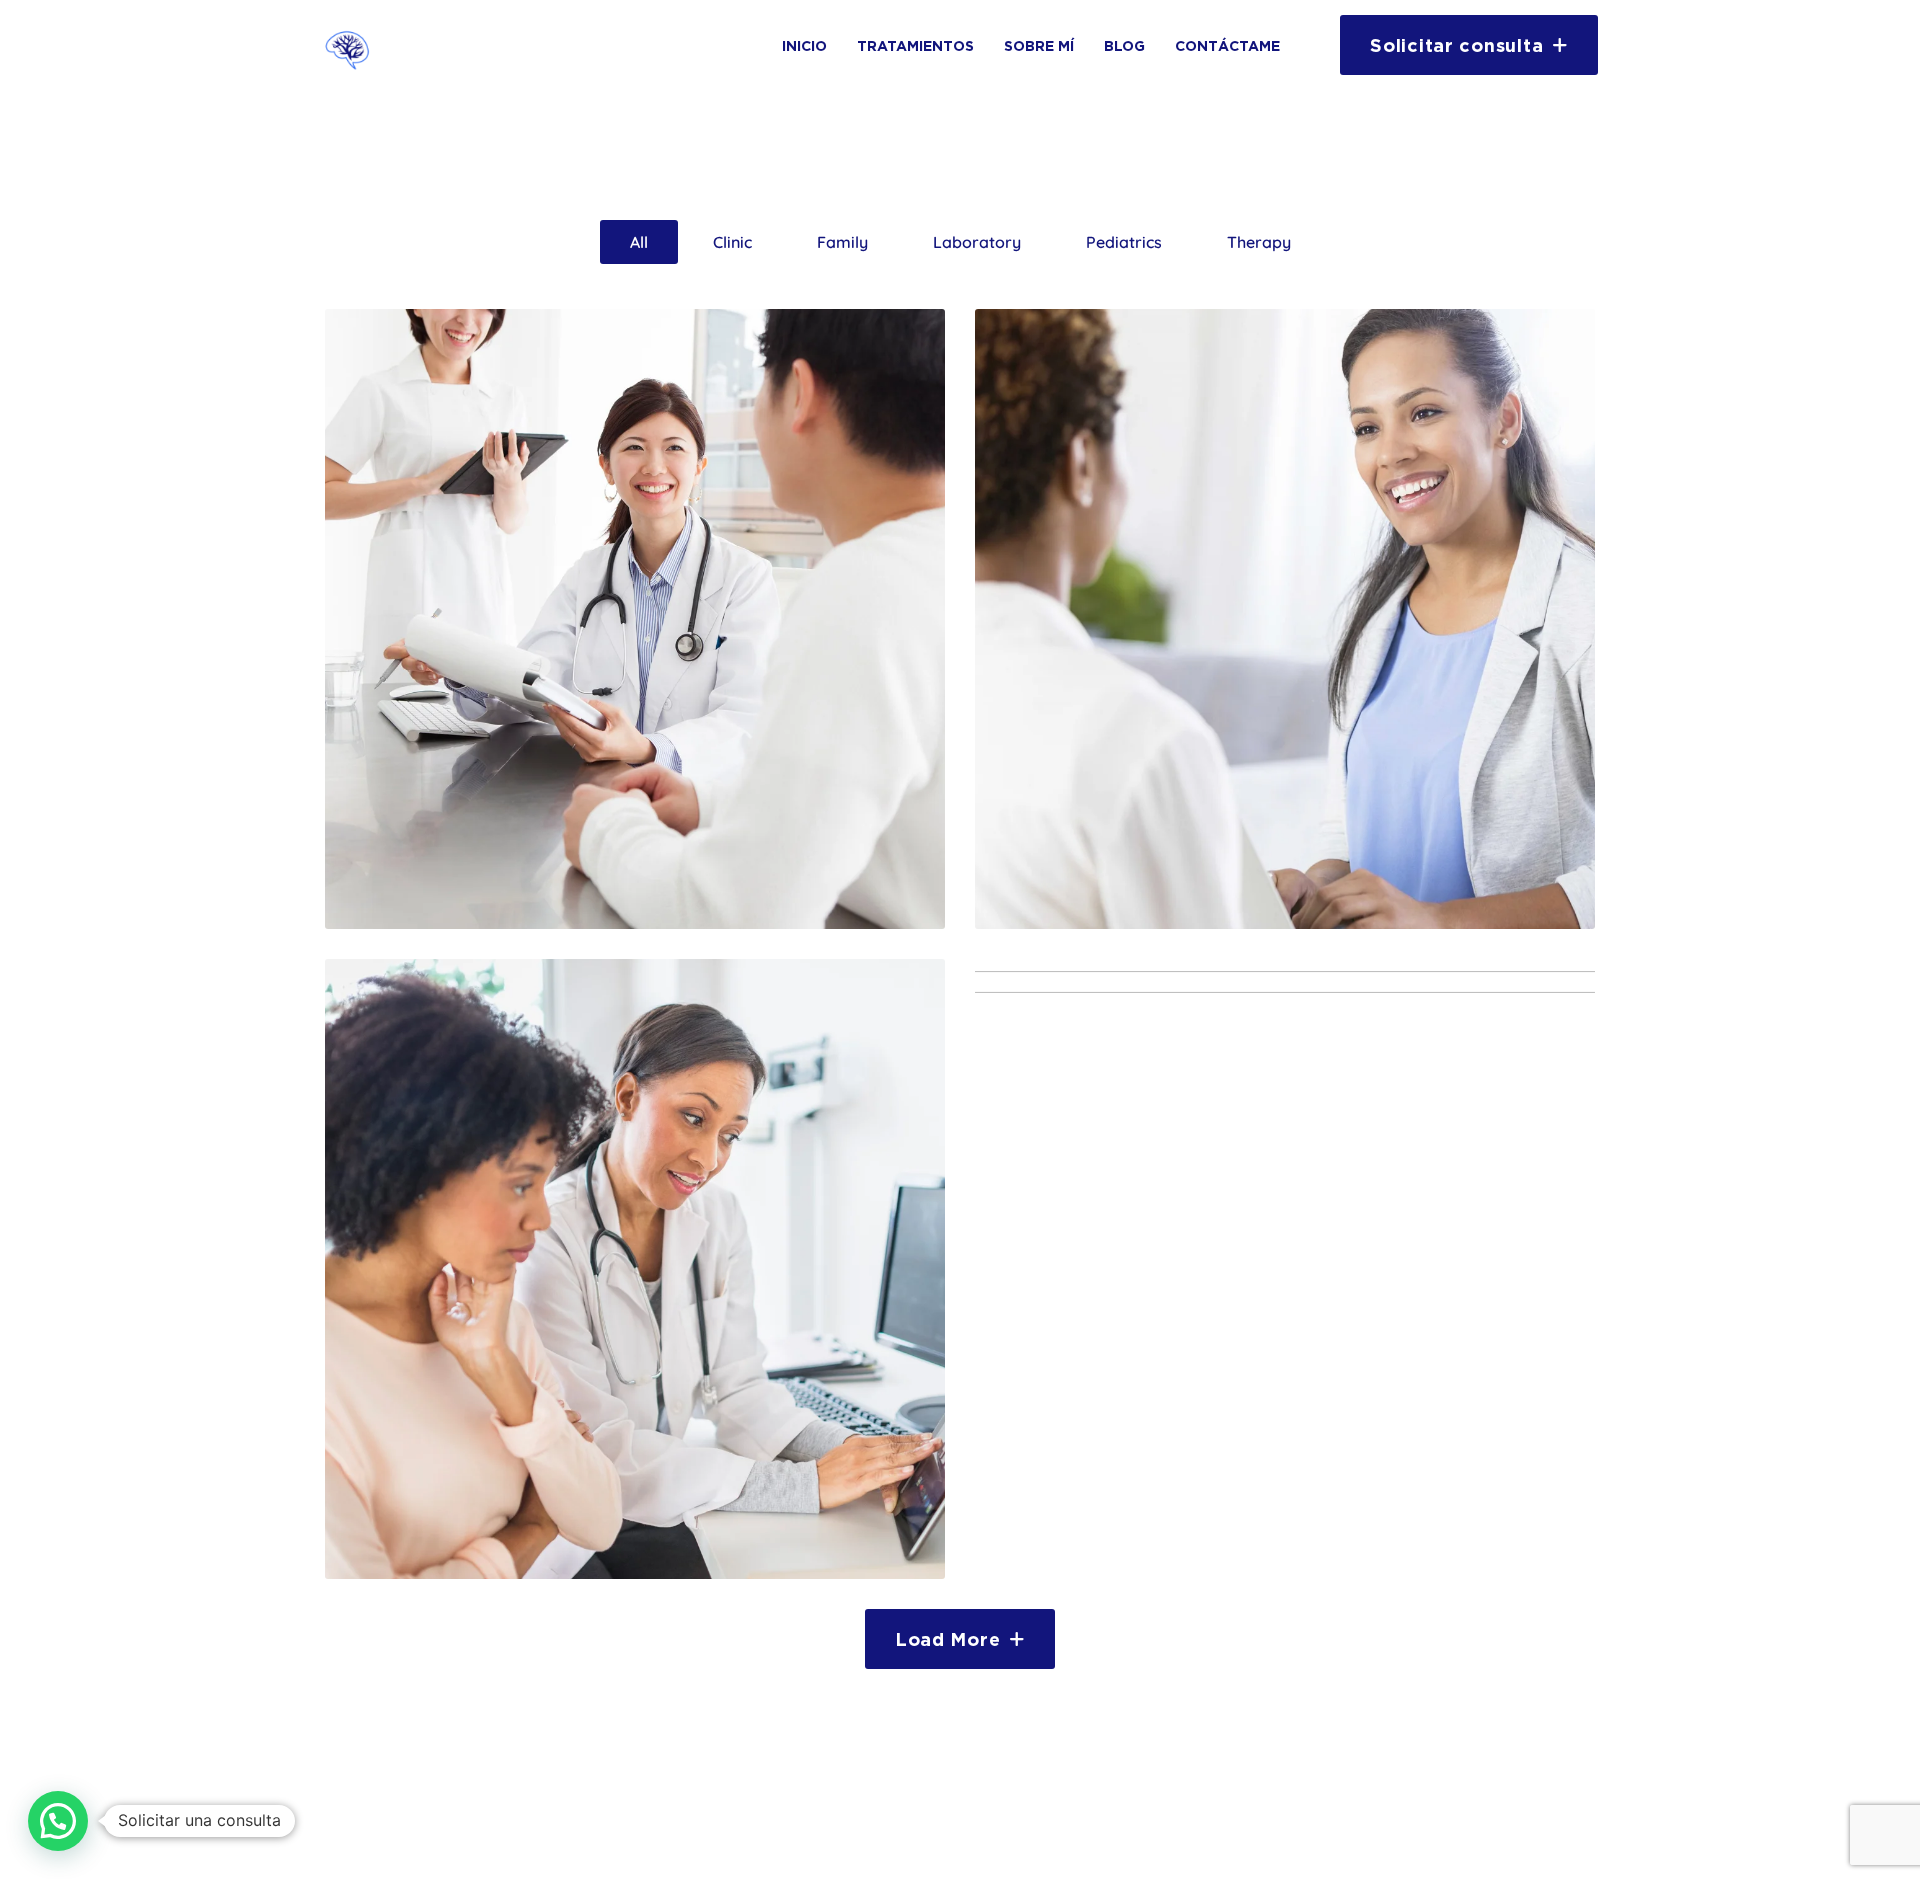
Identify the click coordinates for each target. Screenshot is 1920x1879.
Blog (1124, 45)
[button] (58, 1821)
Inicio (804, 45)
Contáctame (1227, 45)
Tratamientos (915, 45)
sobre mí (1039, 45)
